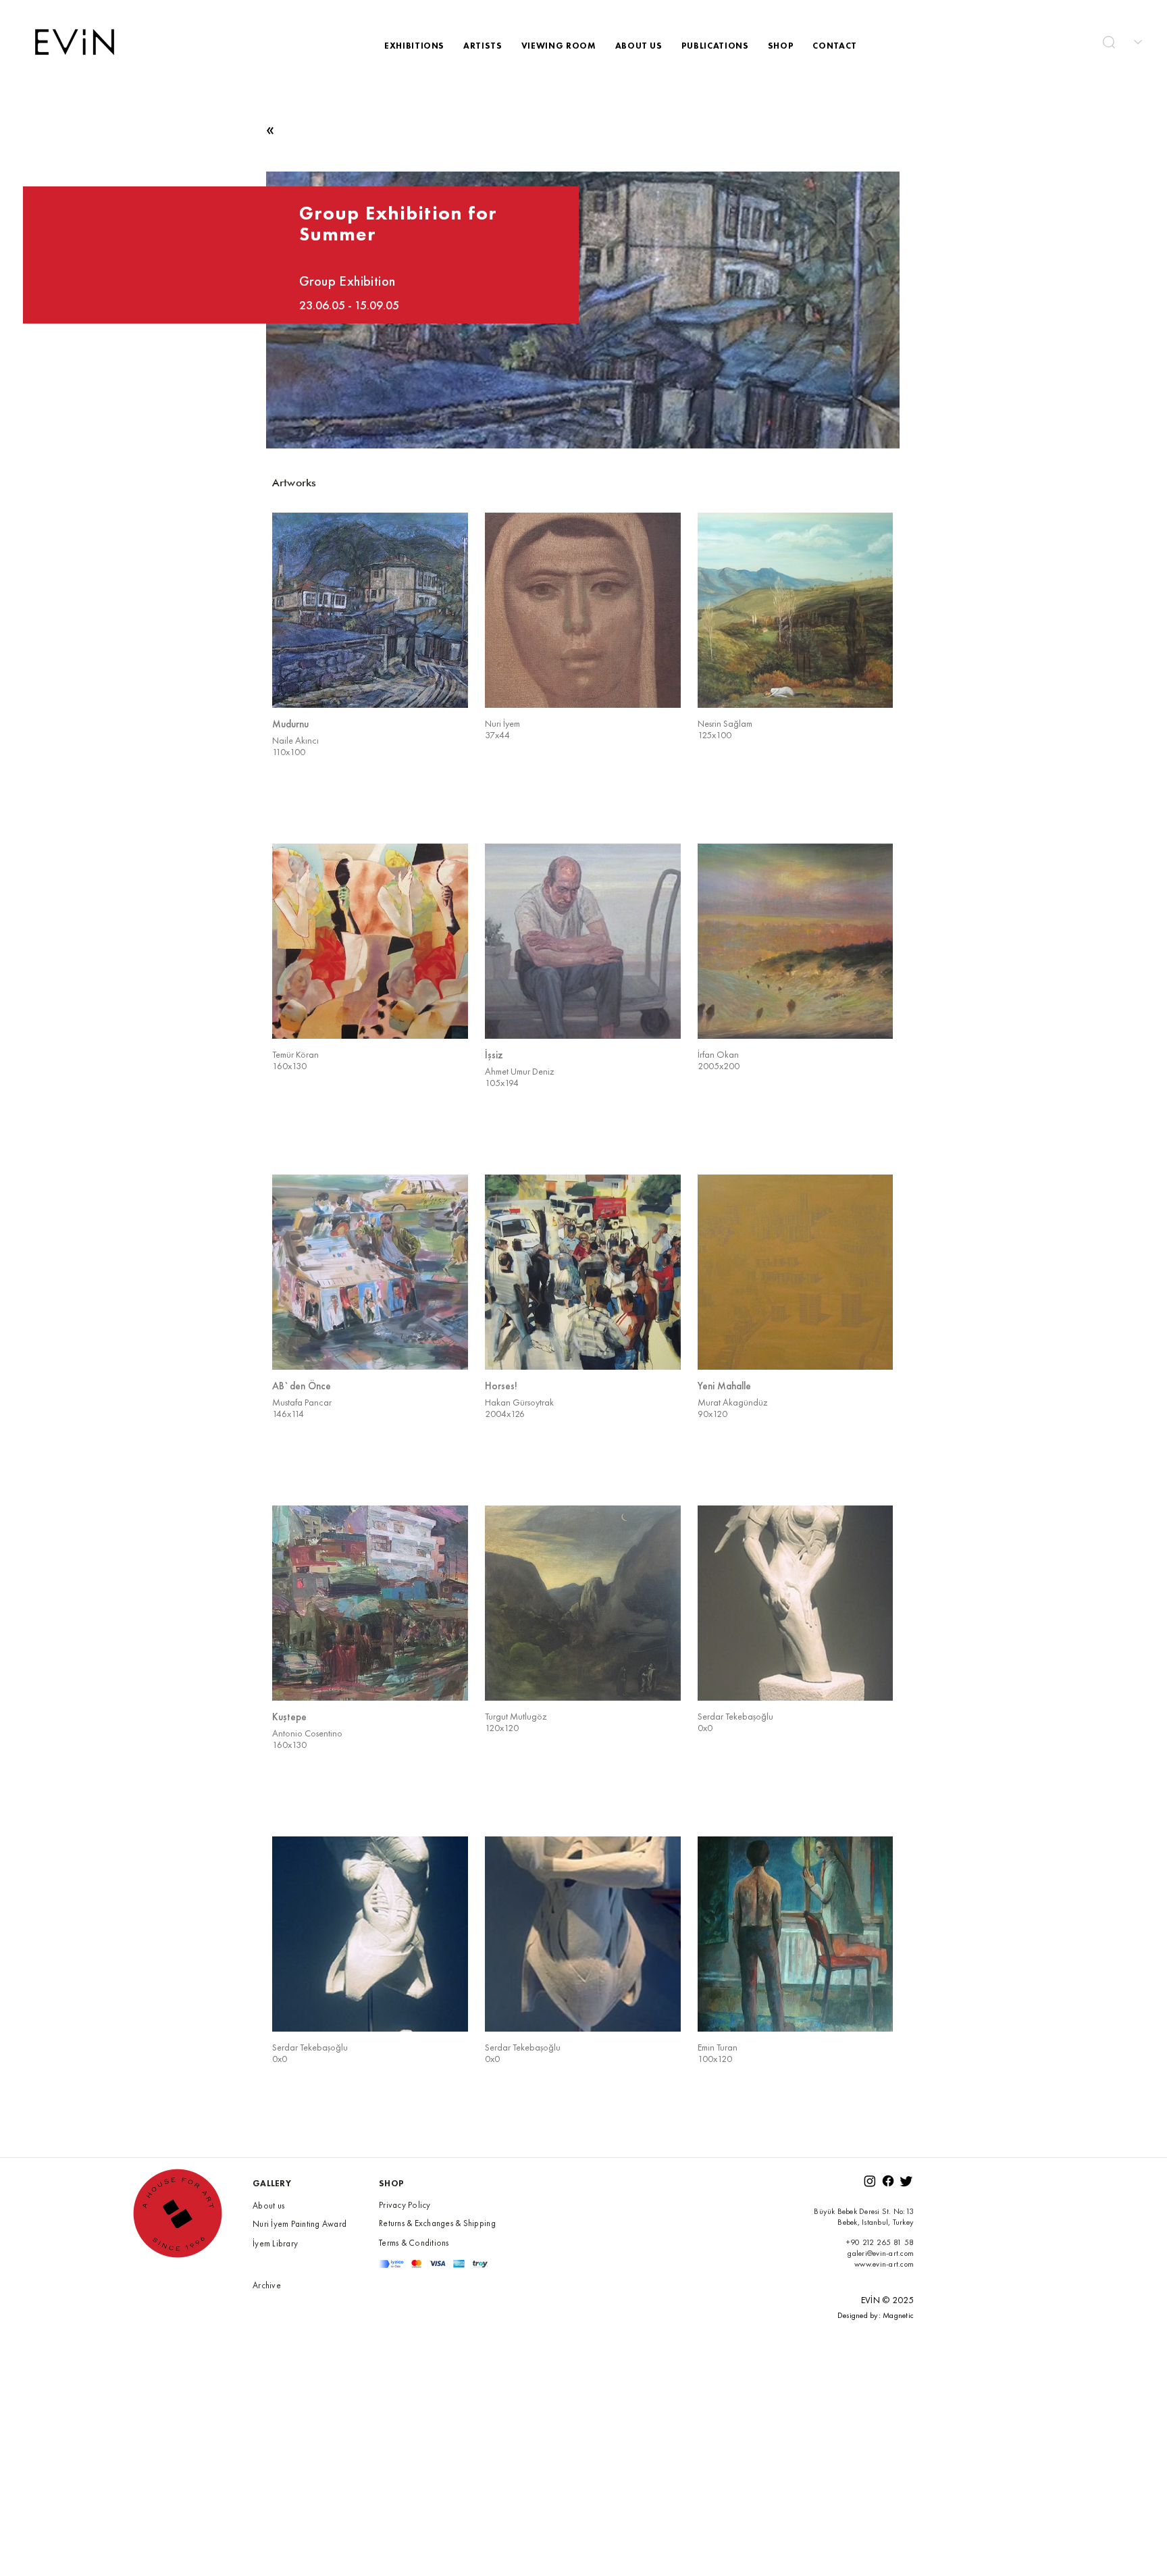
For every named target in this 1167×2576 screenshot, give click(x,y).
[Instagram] (870, 2181)
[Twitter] (906, 2181)
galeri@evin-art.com (881, 2253)
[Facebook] (888, 2181)
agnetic (902, 2315)
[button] (1109, 42)
